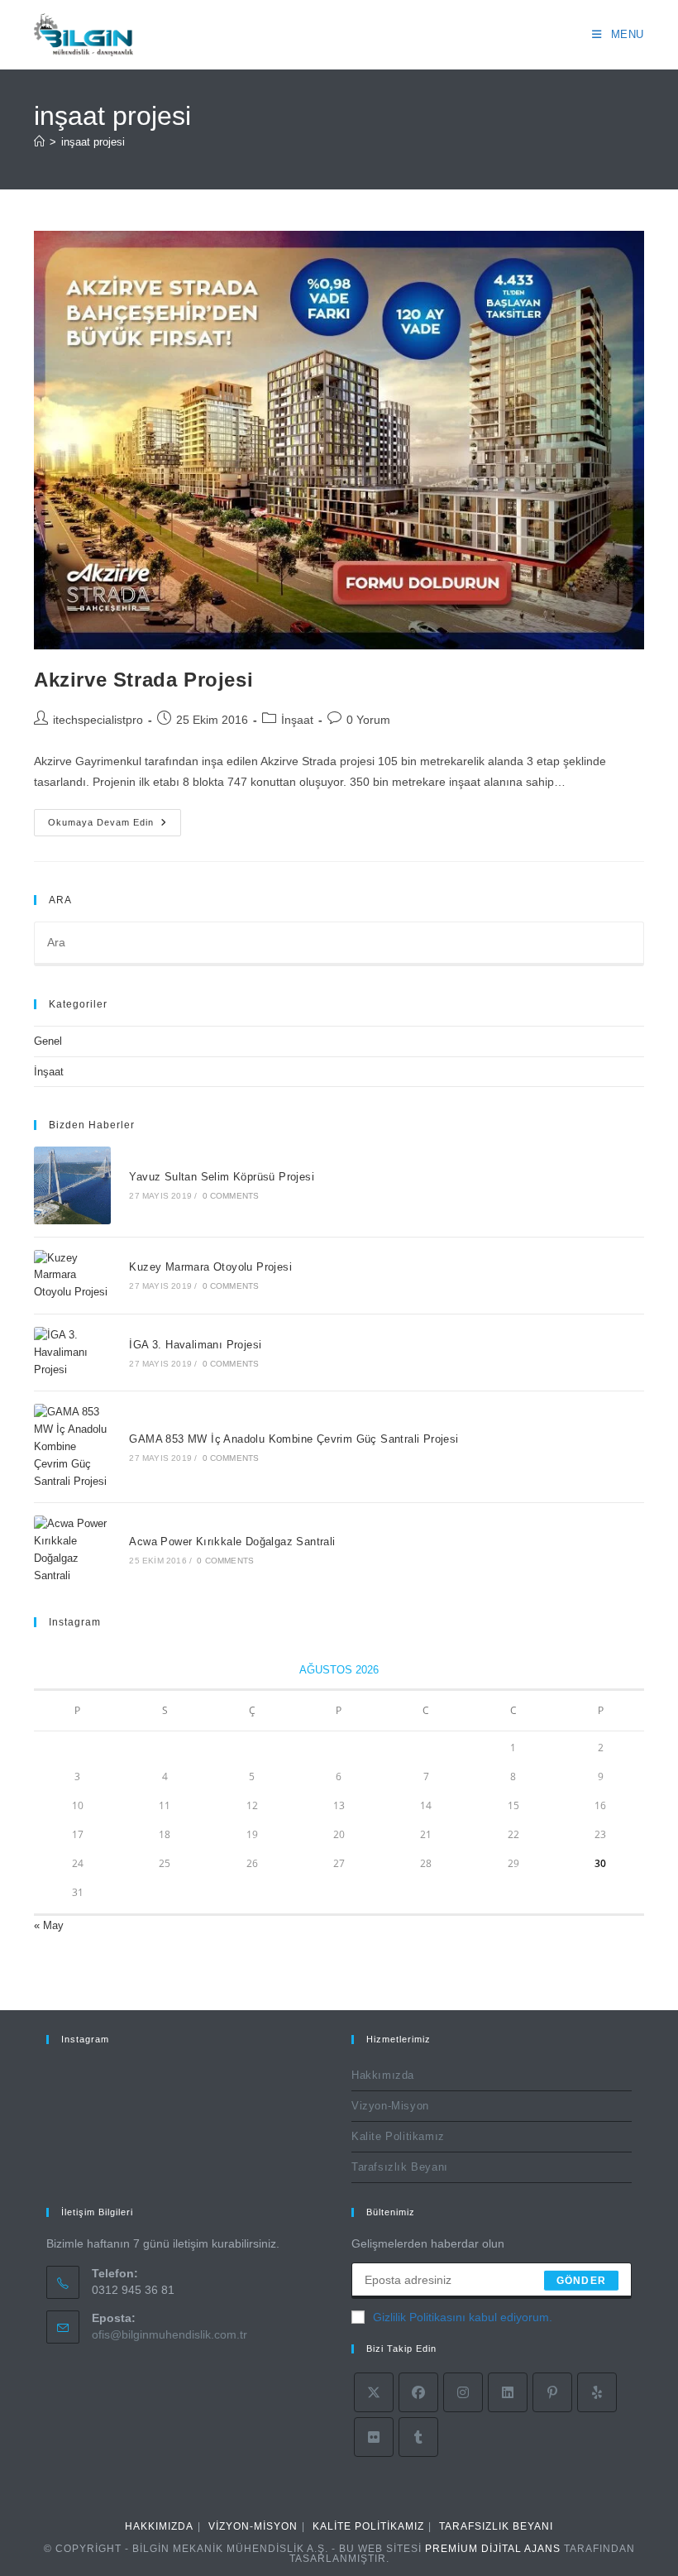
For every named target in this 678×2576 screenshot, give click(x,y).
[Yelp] (597, 2392)
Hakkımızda (383, 2075)
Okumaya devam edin (115, 826)
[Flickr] (374, 2437)
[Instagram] (463, 2392)
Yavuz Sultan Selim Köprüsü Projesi (222, 1177)
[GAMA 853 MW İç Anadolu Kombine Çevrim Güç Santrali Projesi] (72, 1447)
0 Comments (231, 1196)
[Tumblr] (418, 2437)
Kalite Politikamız (398, 2136)
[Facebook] (418, 2392)
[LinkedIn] (508, 2392)
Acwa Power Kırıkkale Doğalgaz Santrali (232, 1542)
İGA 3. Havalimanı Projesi (195, 1345)
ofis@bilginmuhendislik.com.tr (169, 2334)
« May (49, 1925)
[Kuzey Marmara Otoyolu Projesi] (72, 1276)
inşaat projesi (93, 142)
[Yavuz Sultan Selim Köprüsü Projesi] (72, 1185)
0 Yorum (368, 720)
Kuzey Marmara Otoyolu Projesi (210, 1267)
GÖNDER (581, 2281)
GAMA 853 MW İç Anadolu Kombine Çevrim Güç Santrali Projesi (294, 1439)
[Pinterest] (552, 2392)
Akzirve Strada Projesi (143, 680)
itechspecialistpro (98, 720)
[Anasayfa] (39, 142)
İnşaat (297, 720)
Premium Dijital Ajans (493, 2549)
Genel (48, 1041)
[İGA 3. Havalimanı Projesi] (72, 1353)
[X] (374, 2392)
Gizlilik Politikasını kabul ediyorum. (463, 2317)
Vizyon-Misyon (390, 2106)
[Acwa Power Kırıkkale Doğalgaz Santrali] (72, 1550)
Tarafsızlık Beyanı (400, 2167)
